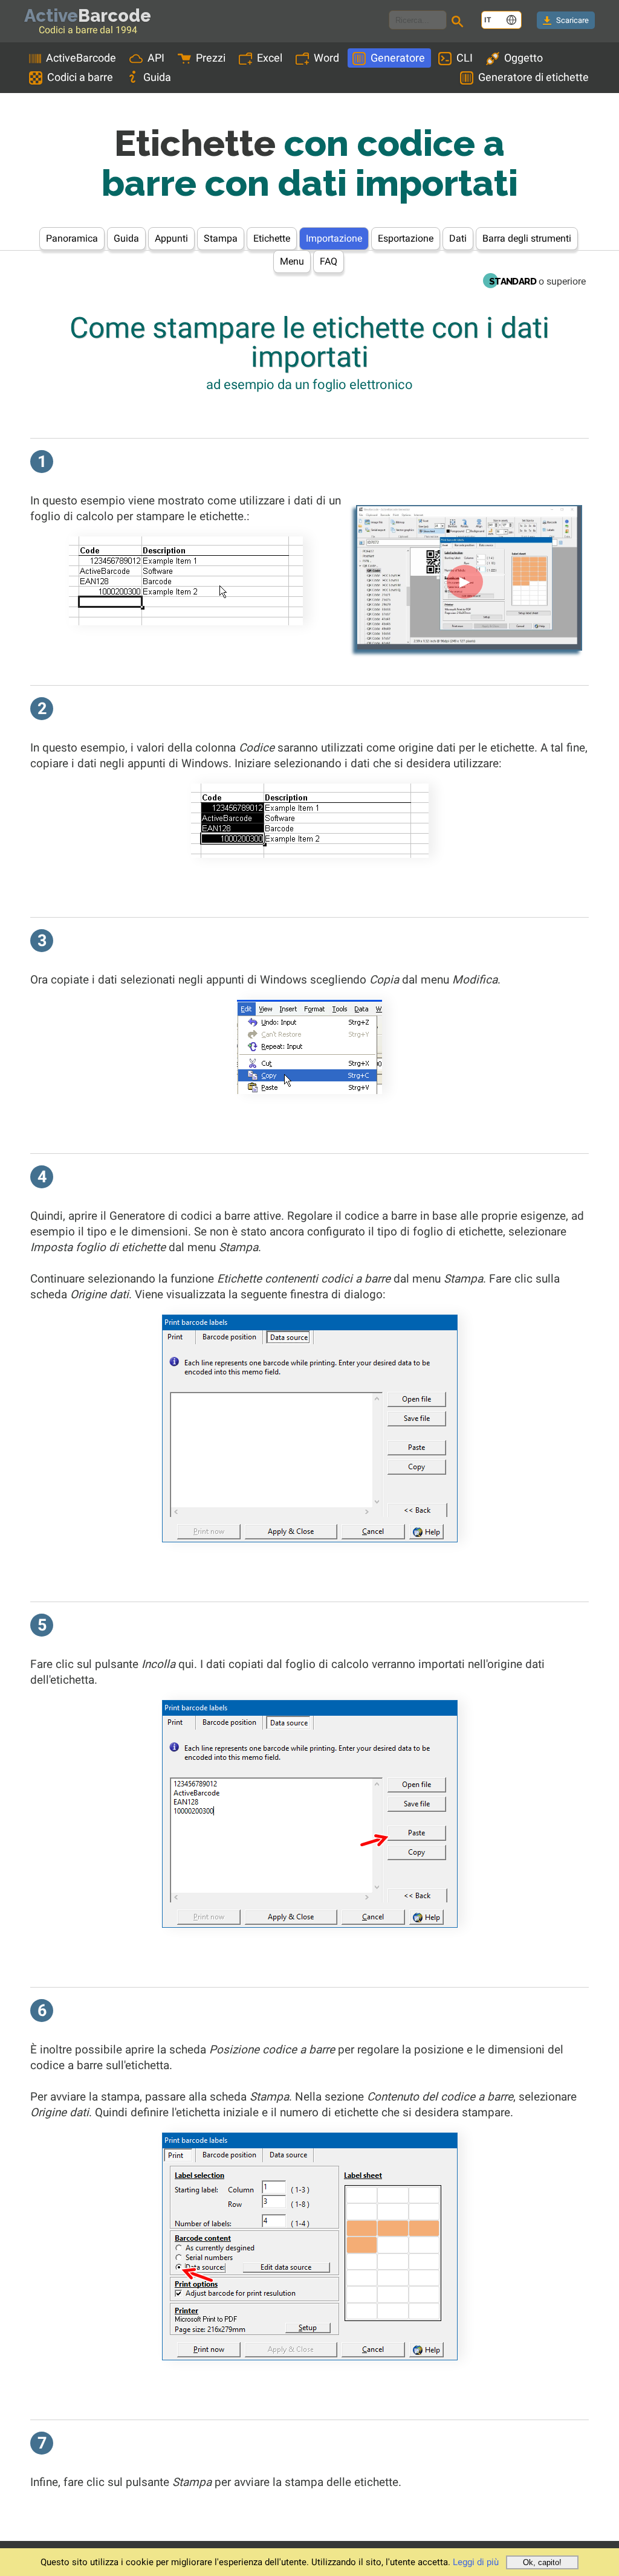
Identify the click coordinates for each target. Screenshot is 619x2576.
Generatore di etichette (533, 77)
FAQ (329, 261)
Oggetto (523, 58)
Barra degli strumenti (527, 238)
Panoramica (72, 238)
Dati (458, 238)
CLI (465, 58)
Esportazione (406, 238)
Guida (157, 77)
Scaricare (572, 20)
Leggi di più (476, 2562)
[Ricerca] (459, 23)
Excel (270, 58)
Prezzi (211, 58)
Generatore (398, 58)
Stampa (221, 238)
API (156, 58)
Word (326, 58)
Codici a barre (80, 77)
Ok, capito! (542, 2562)
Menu (292, 261)
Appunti (171, 238)
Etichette (272, 238)
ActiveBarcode (81, 58)
